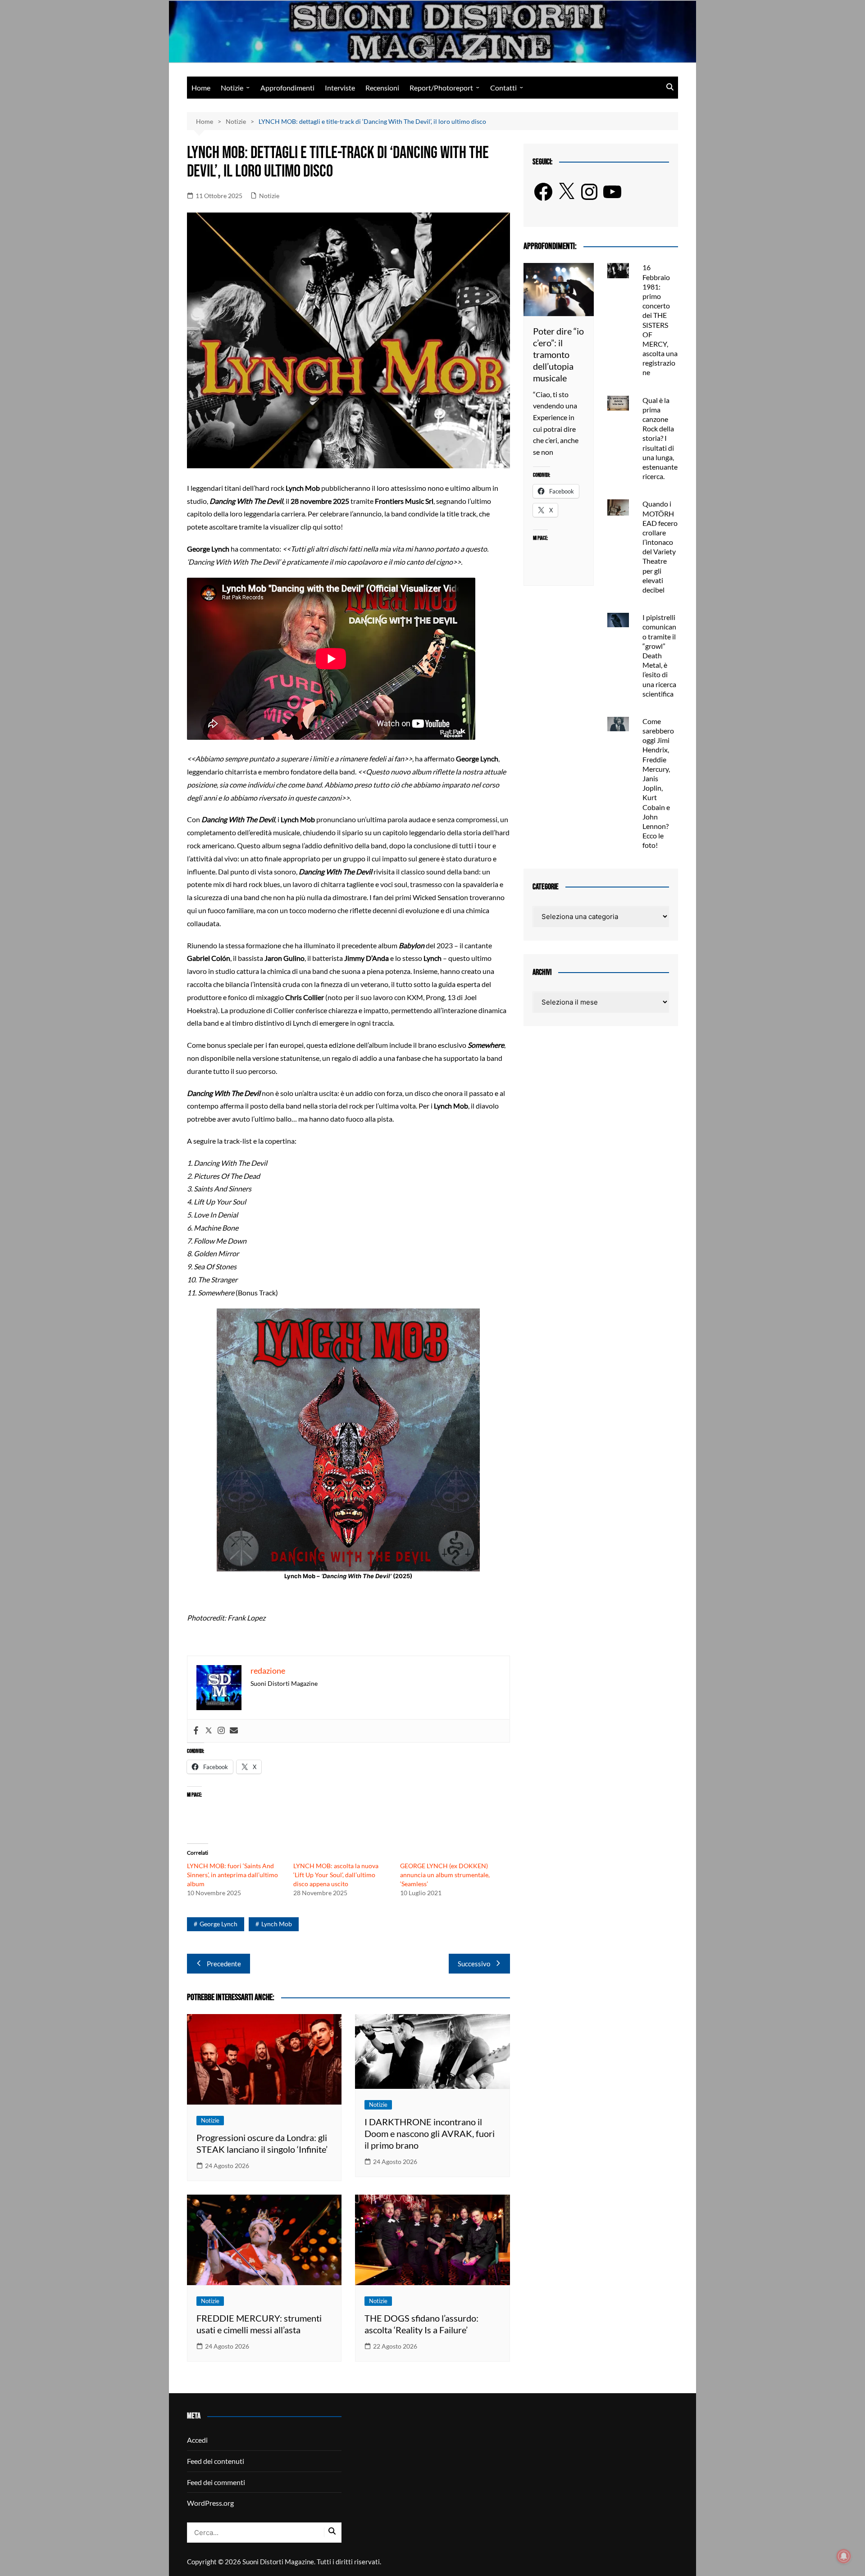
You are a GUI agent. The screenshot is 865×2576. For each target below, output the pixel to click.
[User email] (234, 1731)
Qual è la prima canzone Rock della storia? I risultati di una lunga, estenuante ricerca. (660, 438)
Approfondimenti (287, 88)
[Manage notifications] (844, 2556)
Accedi (197, 2440)
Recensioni (382, 88)
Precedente (224, 1964)
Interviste (340, 88)
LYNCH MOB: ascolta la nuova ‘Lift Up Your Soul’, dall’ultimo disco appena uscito (336, 1875)
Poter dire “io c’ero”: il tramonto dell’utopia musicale (558, 354)
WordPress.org (210, 2503)
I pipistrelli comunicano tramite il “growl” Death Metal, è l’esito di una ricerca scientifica (659, 655)
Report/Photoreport (441, 88)
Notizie (232, 88)
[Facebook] (196, 1731)
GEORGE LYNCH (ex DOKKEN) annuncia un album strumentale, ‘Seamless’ (445, 1875)
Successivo (474, 1964)
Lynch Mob (277, 1924)
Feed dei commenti (216, 2482)
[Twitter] (209, 1731)
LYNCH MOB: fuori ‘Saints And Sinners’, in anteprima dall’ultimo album (232, 1875)
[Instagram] (221, 1731)
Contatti (503, 88)
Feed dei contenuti (216, 2461)
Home (201, 88)
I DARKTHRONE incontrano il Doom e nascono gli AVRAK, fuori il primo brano (430, 2133)
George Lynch (219, 1924)
